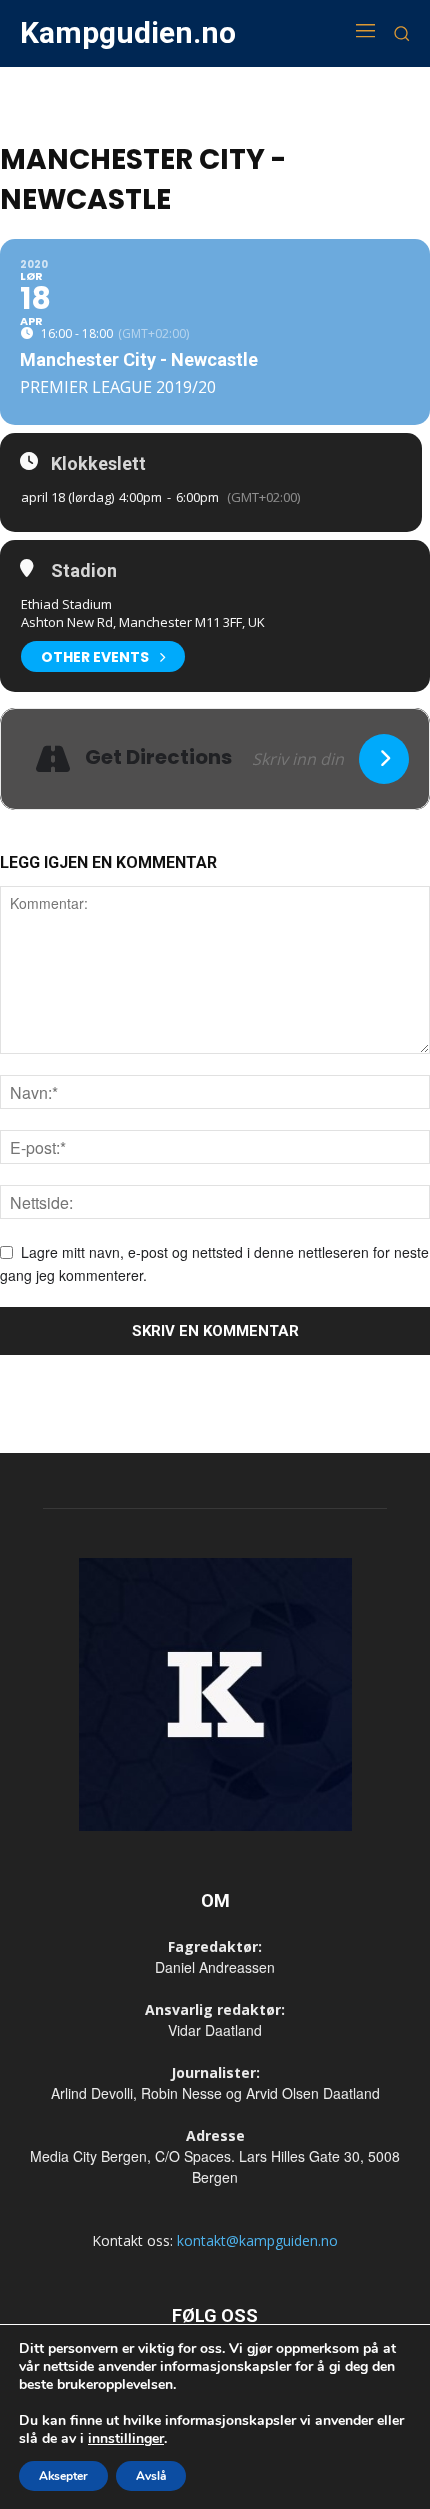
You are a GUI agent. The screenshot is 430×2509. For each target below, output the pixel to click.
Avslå (151, 2476)
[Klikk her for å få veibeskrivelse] (384, 759)
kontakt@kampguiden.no (257, 2240)
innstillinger (126, 2439)
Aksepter (63, 2476)
